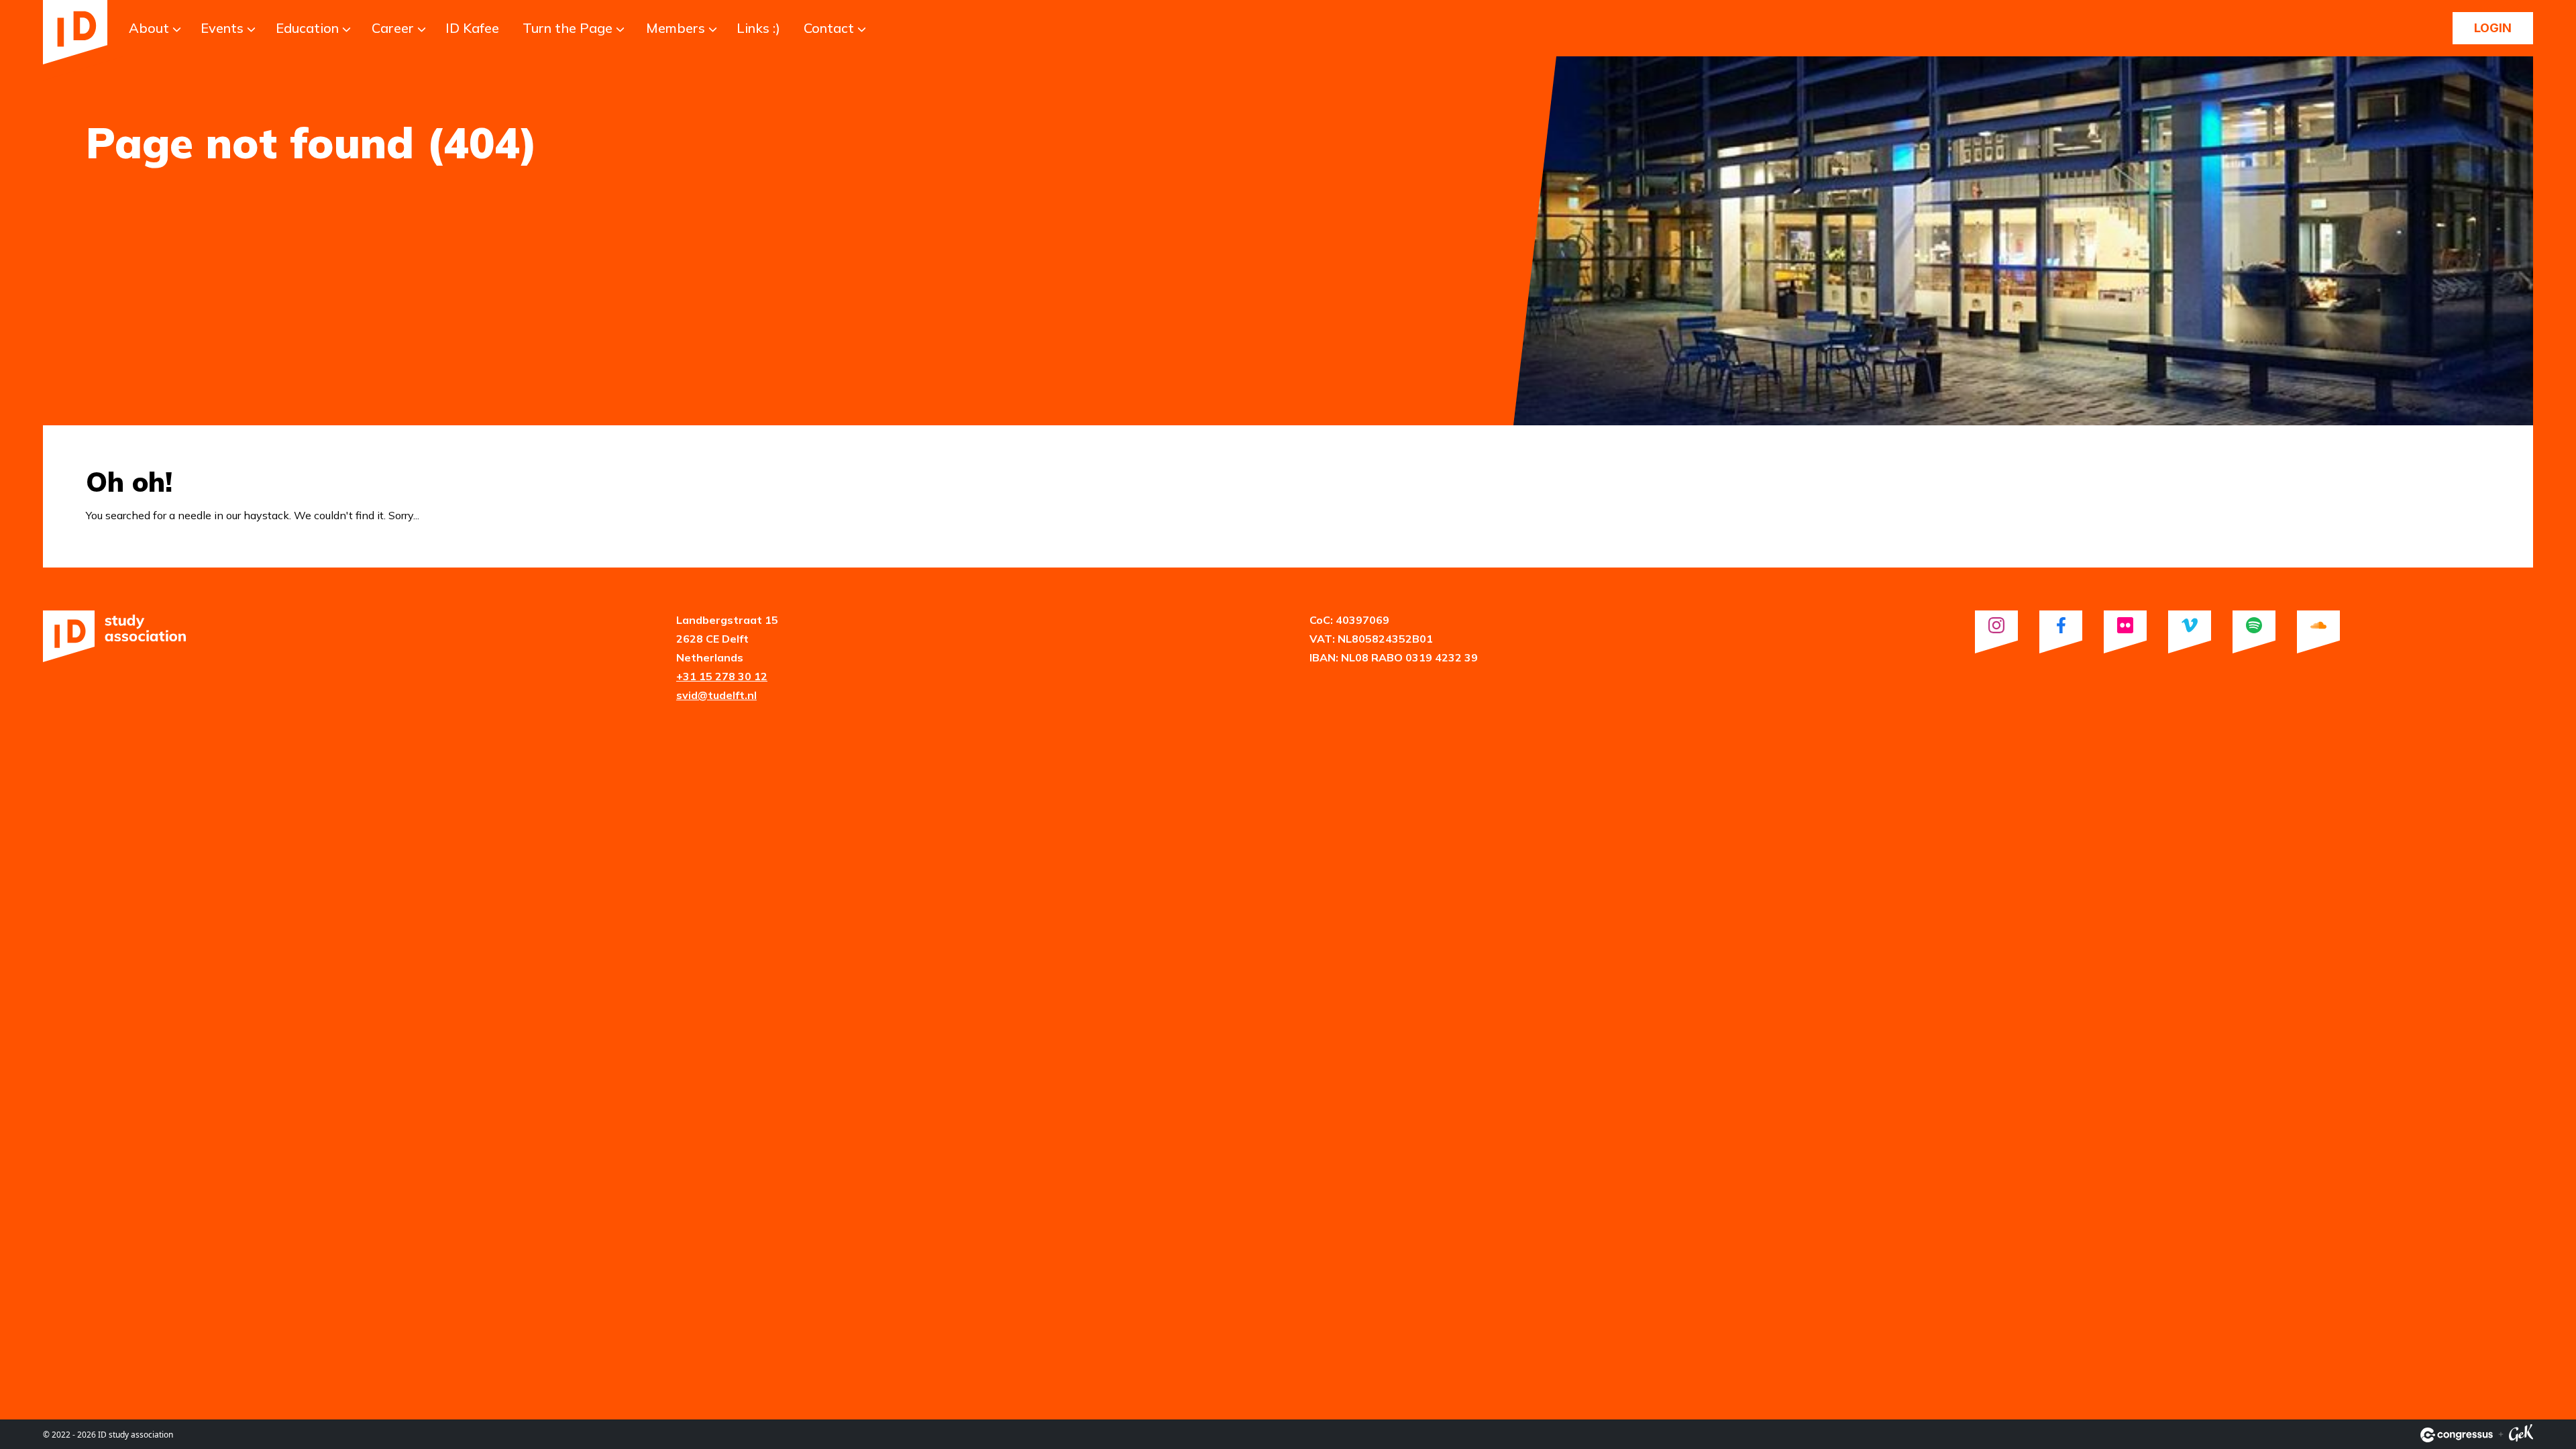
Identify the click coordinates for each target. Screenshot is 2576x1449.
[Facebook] (2061, 632)
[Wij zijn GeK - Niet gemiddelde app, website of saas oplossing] (2521, 1435)
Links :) (758, 28)
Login (2493, 28)
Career (393, 28)
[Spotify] (2254, 632)
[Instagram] (1996, 632)
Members (676, 28)
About (149, 28)
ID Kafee (472, 28)
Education (307, 28)
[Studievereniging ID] (75, 32)
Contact (829, 28)
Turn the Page (568, 28)
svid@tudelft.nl (716, 695)
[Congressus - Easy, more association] (2457, 1435)
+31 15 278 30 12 (722, 676)
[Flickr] (2125, 632)
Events (222, 28)
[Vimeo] (2190, 632)
